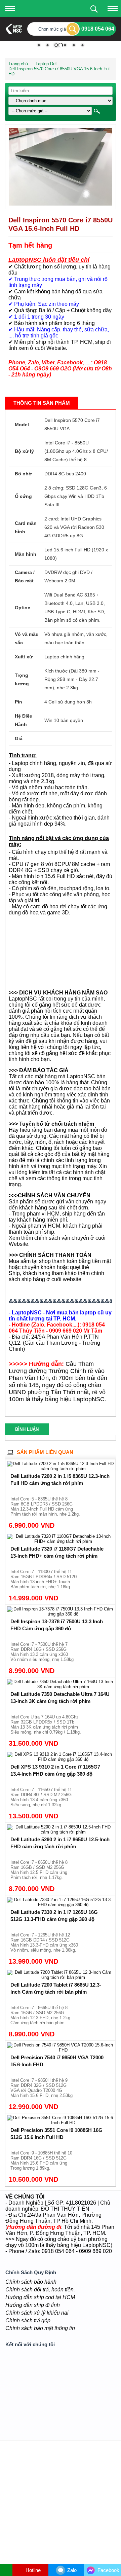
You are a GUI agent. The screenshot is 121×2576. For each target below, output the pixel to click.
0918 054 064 (98, 29)
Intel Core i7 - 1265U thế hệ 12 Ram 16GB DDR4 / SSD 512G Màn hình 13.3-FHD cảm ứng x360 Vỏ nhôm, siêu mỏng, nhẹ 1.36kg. (44, 1943)
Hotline (32, 2570)
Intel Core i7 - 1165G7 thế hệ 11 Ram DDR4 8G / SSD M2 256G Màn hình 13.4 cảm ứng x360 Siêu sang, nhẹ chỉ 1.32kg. (41, 1797)
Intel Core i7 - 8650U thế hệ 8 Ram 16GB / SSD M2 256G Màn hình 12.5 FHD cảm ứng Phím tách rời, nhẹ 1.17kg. (39, 1870)
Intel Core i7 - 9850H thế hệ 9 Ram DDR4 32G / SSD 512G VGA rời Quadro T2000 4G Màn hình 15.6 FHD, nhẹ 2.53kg (42, 2088)
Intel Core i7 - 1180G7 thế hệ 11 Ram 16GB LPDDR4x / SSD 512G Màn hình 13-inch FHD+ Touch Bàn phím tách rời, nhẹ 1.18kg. (44, 1579)
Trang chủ (18, 64)
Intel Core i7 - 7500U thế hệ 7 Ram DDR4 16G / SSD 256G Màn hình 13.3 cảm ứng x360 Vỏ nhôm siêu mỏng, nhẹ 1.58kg (42, 1652)
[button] (106, 134)
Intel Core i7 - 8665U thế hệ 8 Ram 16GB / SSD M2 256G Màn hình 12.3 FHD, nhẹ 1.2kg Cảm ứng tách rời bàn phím (40, 2015)
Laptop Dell (47, 64)
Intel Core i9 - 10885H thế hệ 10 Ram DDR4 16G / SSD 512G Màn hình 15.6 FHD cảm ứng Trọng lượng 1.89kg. (41, 2161)
